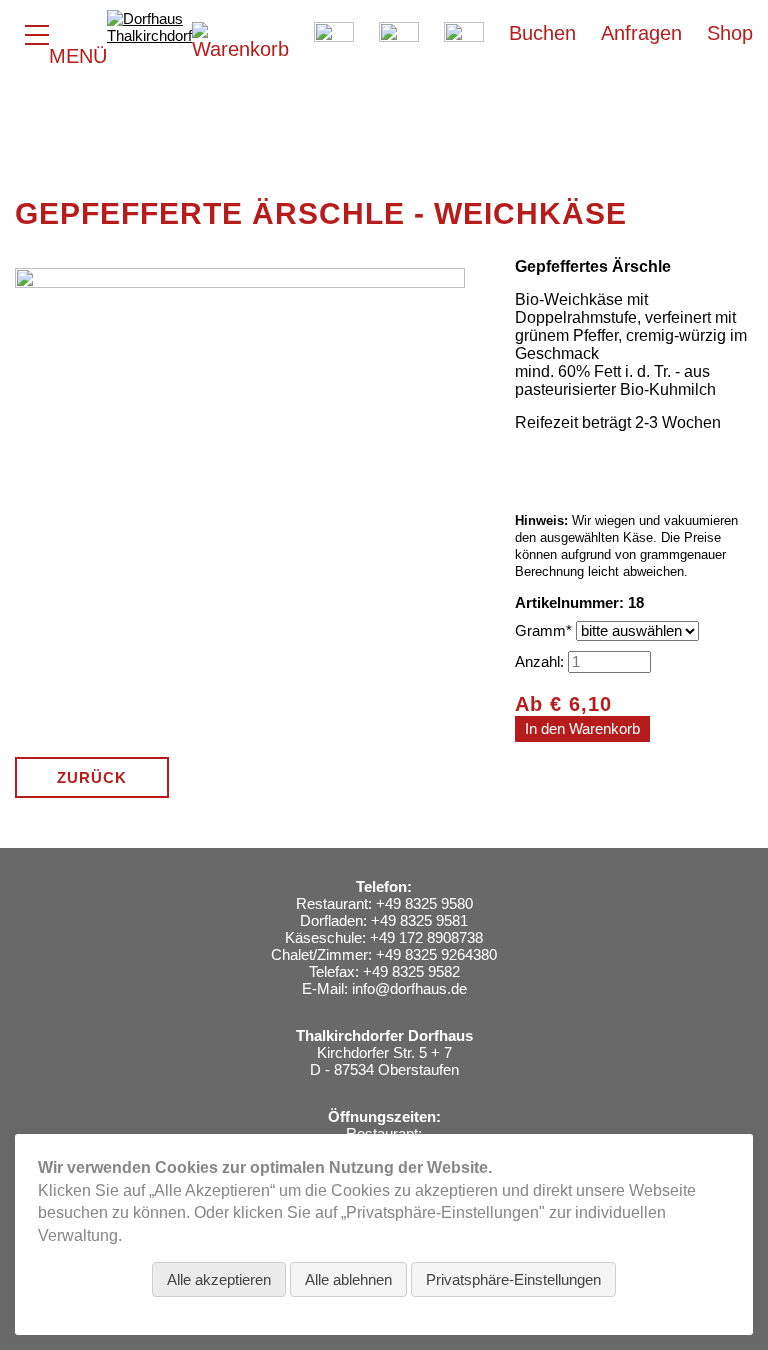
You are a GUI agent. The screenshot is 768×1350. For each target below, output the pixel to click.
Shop (730, 33)
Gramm (545, 630)
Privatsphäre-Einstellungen (513, 1279)
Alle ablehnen (348, 1279)
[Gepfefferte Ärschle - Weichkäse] (240, 709)
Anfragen (641, 33)
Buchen (542, 33)
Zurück (92, 777)
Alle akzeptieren (219, 1279)
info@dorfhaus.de (409, 988)
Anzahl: (539, 661)
